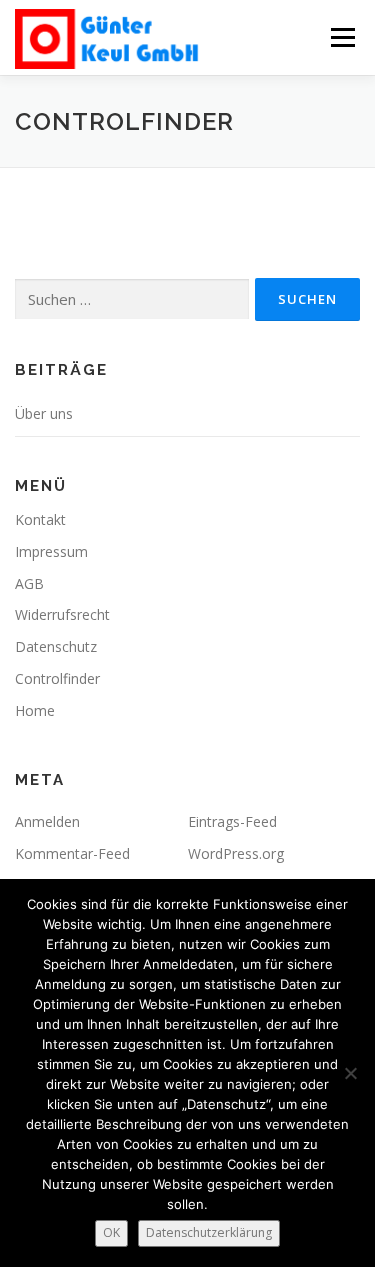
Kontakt (40, 519)
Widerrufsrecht (62, 614)
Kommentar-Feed (72, 853)
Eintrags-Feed (232, 821)
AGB (29, 583)
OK (111, 1232)
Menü (341, 37)
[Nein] (350, 1073)
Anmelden (47, 821)
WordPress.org (236, 853)
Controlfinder (57, 678)
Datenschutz (56, 646)
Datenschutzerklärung (209, 1232)
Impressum (51, 551)
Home (35, 710)
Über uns (44, 413)
